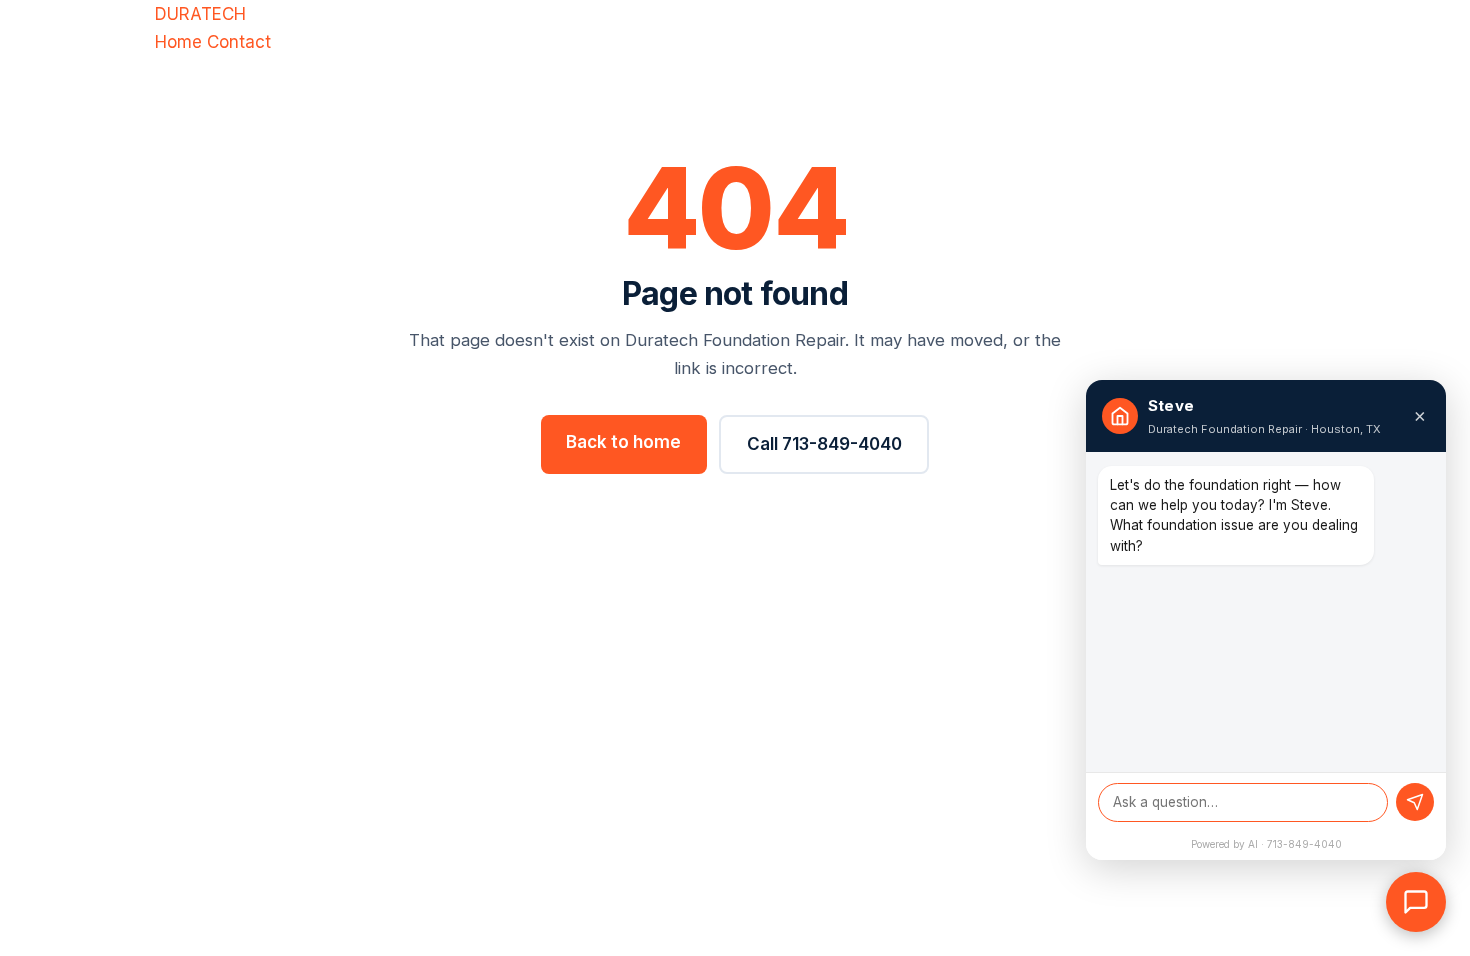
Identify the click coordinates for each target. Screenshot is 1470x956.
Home (178, 42)
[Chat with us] (1416, 902)
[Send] (1415, 802)
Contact (239, 42)
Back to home (623, 442)
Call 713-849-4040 (824, 444)
